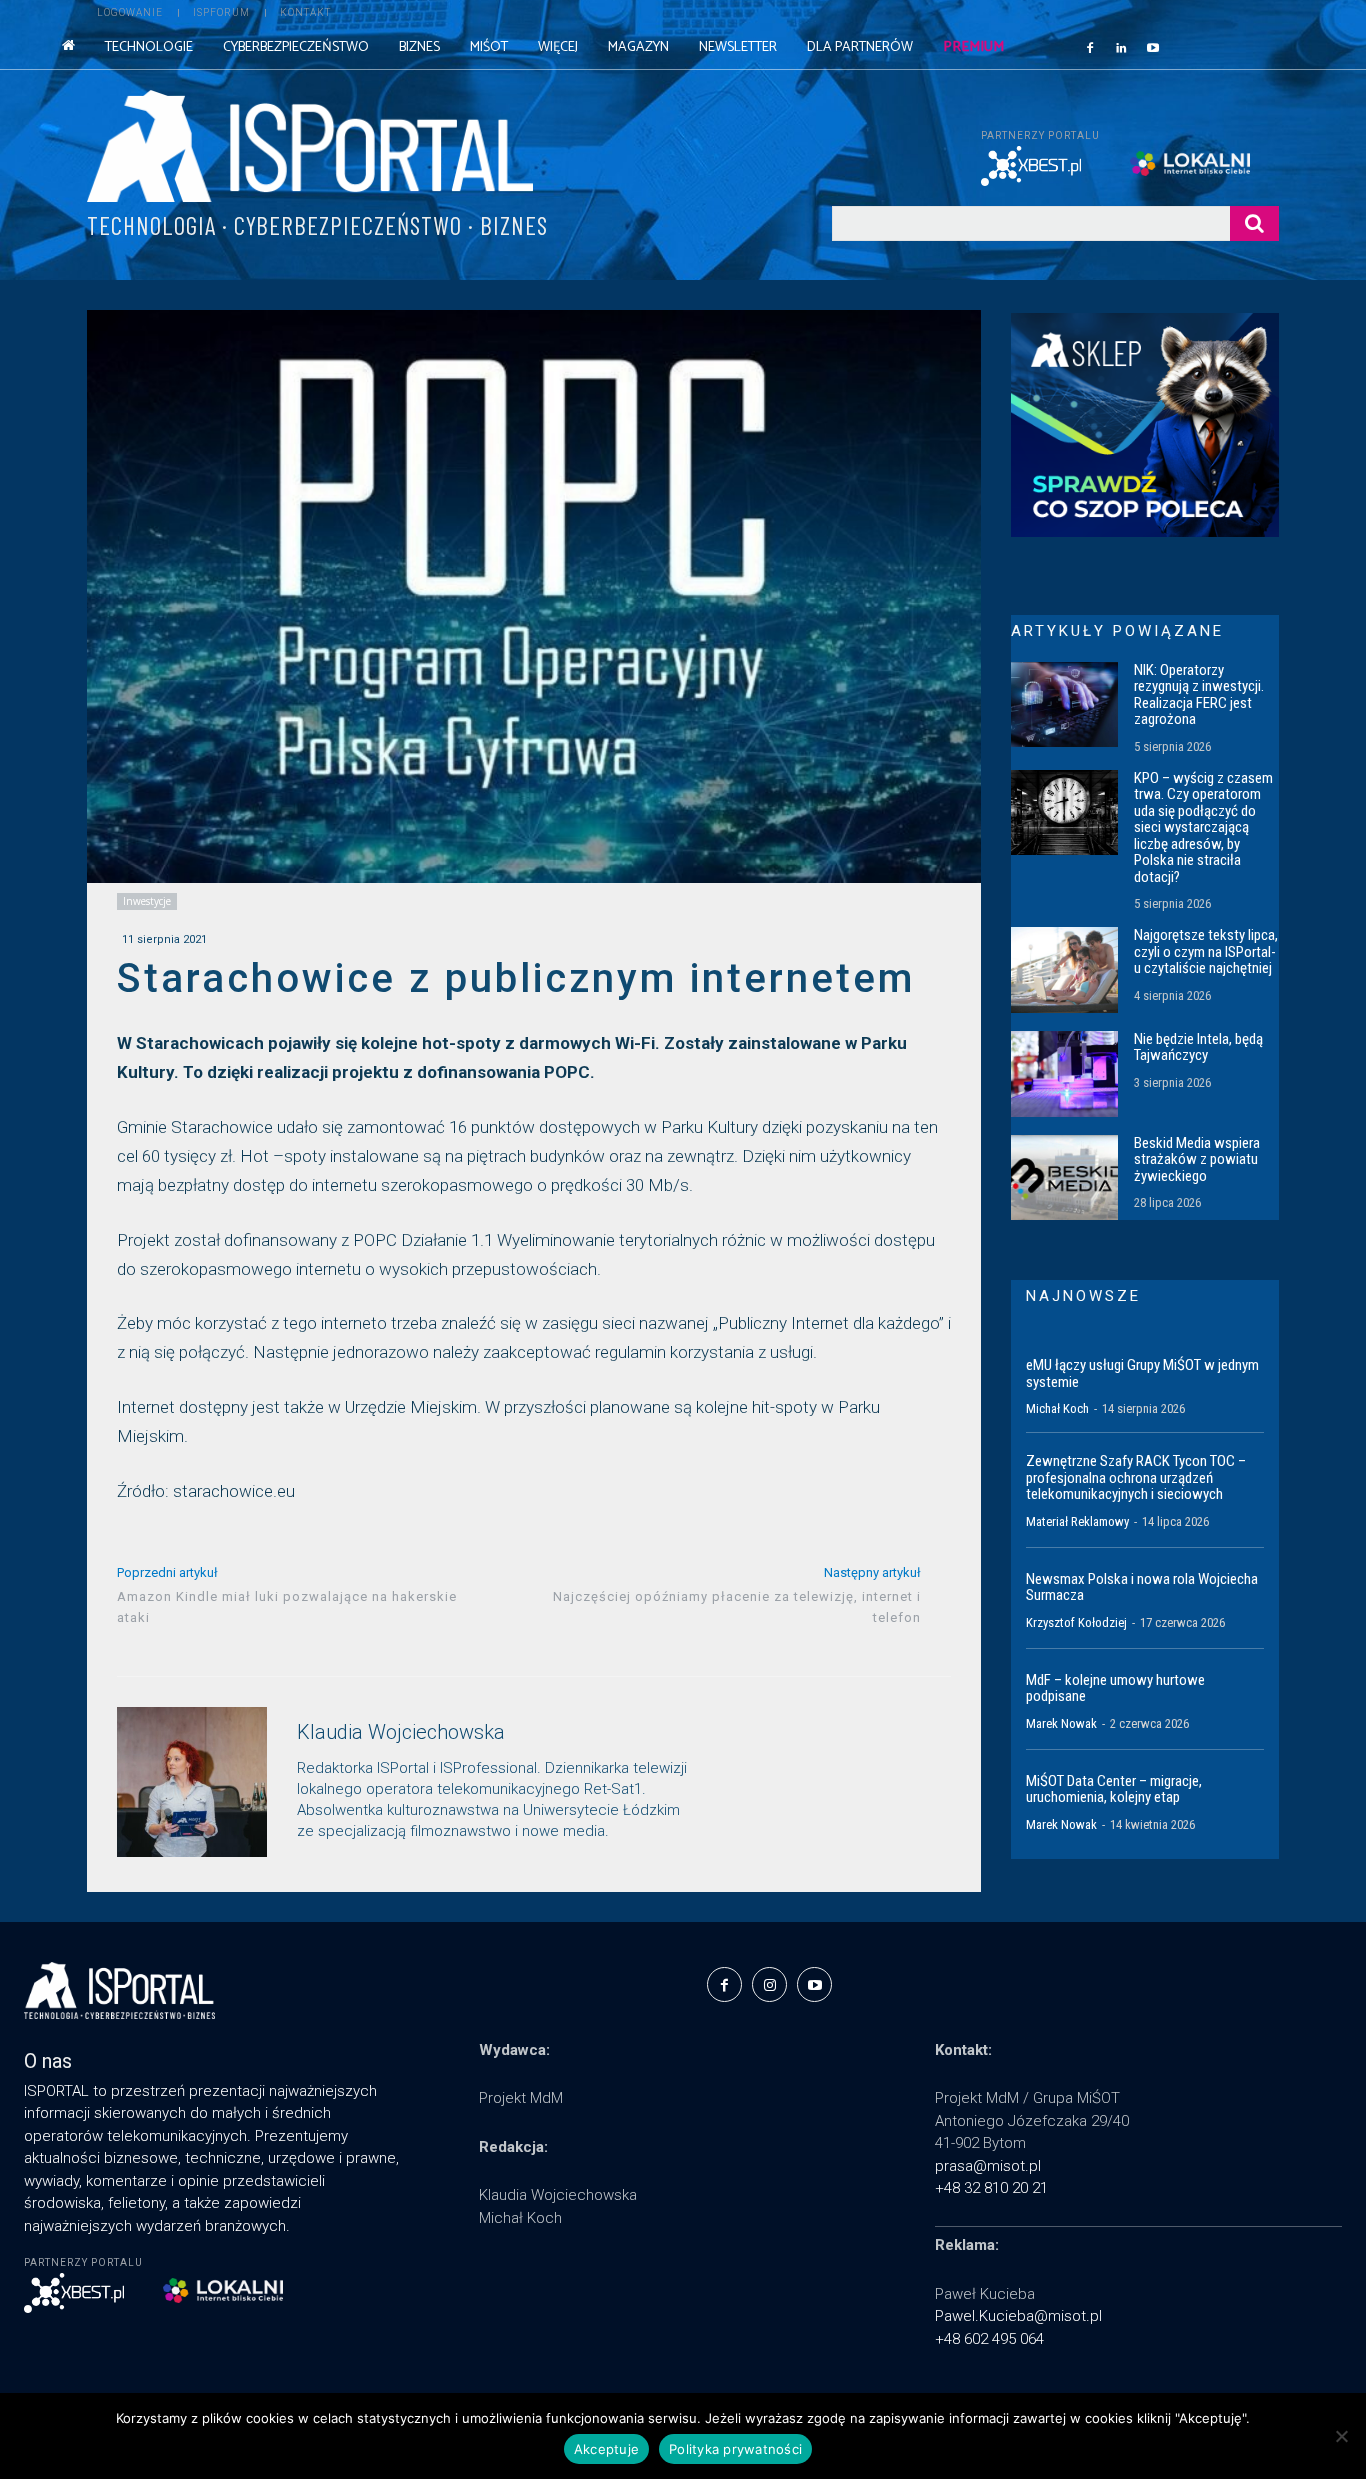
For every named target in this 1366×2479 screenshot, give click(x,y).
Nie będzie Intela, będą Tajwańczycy (1198, 1047)
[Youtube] (1153, 47)
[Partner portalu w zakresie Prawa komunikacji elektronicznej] (1204, 163)
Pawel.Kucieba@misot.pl (1018, 2316)
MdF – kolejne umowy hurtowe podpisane (1115, 1688)
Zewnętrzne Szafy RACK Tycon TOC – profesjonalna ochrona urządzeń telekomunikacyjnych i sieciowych (1136, 1477)
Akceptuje (606, 2449)
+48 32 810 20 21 (991, 2188)
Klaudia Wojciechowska (401, 1732)
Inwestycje (147, 901)
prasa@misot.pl (988, 2166)
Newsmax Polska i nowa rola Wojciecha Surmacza (1142, 1587)
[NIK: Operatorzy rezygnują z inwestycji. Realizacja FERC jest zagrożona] (1064, 705)
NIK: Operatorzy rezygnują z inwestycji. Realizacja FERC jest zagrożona (1199, 695)
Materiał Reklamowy (1077, 1521)
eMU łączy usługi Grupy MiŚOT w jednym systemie (1142, 1373)
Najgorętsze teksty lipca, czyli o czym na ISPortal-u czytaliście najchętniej (1206, 951)
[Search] (1254, 223)
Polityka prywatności (735, 2449)
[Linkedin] (1122, 47)
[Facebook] (1090, 47)
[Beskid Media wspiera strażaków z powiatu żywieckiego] (1064, 1178)
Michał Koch (1057, 1408)
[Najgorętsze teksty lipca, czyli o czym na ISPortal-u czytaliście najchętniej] (1064, 970)
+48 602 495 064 (989, 2339)
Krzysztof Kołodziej (1076, 1622)
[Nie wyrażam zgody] (1341, 2436)
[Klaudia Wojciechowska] (192, 1782)
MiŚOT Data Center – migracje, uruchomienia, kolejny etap (1114, 1789)
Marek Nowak (1061, 1723)
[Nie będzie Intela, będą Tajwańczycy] (1064, 1074)
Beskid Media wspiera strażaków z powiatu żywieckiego (1197, 1159)
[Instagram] (769, 1984)
